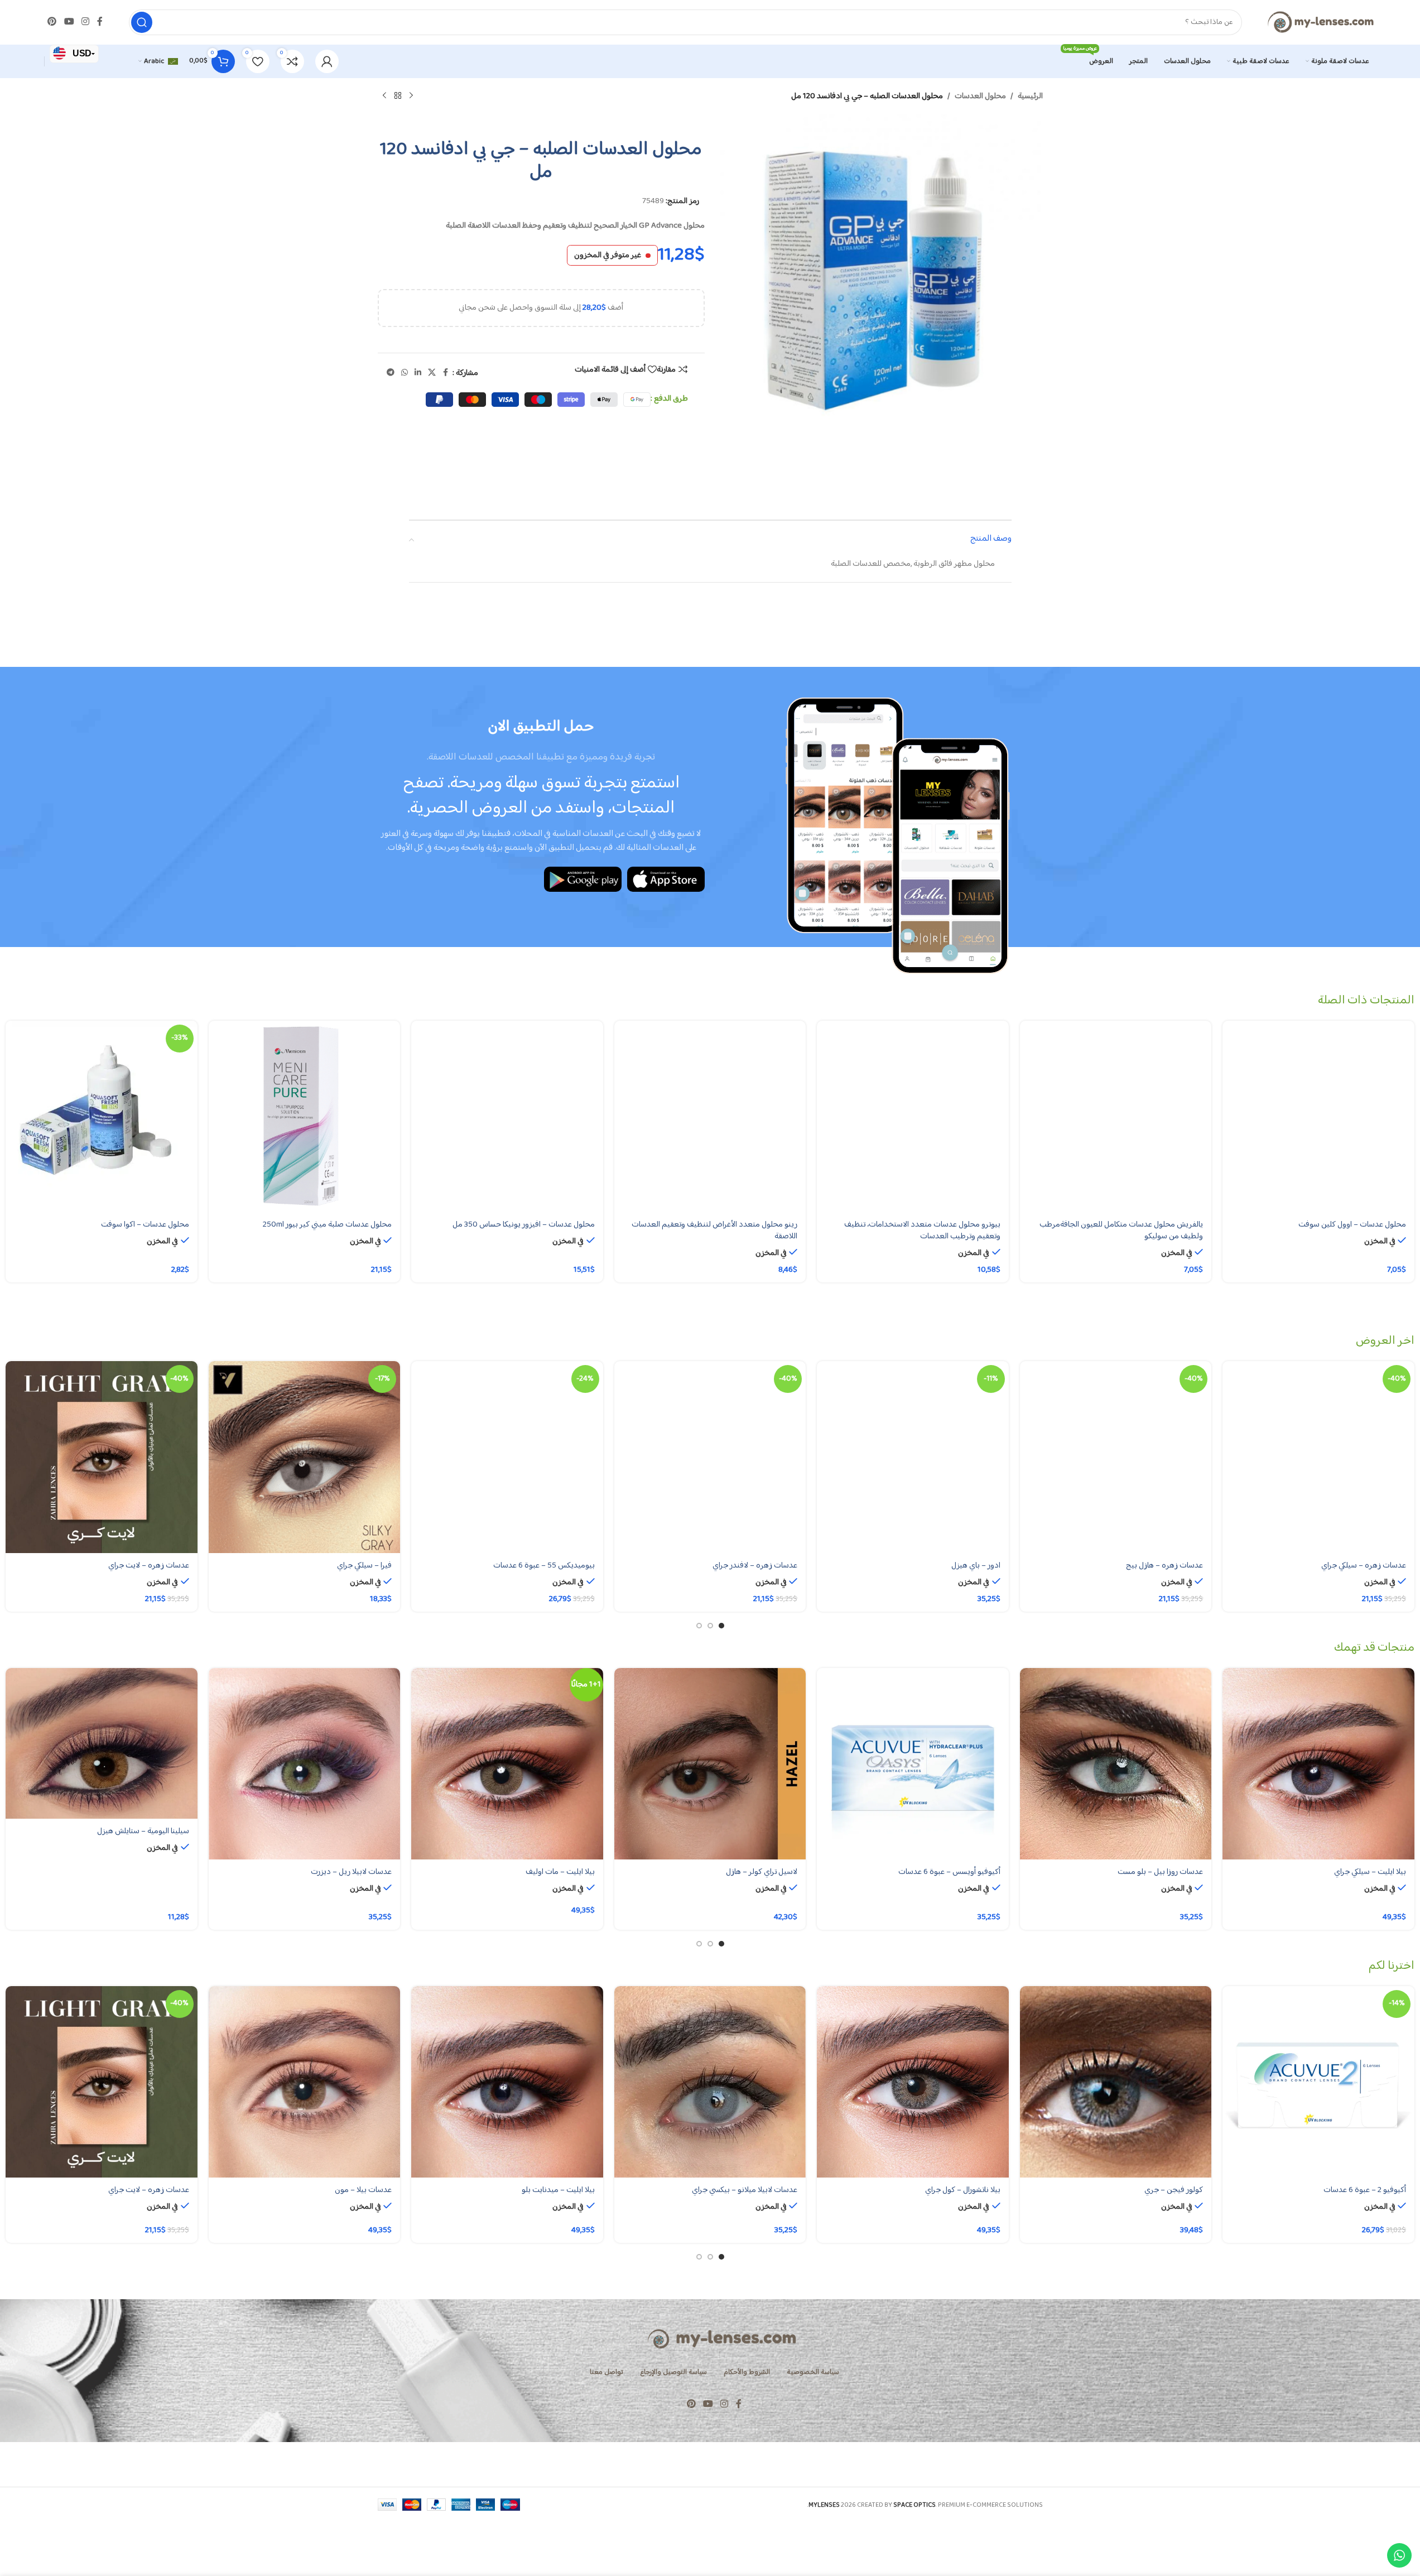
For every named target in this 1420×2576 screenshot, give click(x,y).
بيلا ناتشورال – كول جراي (963, 2190)
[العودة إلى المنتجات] (398, 96)
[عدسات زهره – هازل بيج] (1116, 1457)
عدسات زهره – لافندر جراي (755, 1566)
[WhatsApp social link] (405, 373)
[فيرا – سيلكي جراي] (305, 1457)
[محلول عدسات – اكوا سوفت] (102, 1117)
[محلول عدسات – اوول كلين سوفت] (1318, 1117)
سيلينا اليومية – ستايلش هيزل (143, 1831)
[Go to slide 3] (699, 1626)
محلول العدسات (980, 97)
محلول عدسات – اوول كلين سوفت (1352, 1225)
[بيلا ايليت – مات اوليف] (507, 1764)
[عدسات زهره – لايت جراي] (102, 1457)
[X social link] (432, 373)
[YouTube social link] (69, 22)
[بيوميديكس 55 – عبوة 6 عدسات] (507, 1457)
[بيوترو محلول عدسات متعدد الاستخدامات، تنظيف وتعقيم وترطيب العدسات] (913, 1117)
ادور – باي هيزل (976, 1566)
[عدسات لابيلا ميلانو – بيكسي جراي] (710, 2082)
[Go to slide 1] (721, 1626)
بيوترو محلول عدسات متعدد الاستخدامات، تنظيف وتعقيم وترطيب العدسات (922, 1231)
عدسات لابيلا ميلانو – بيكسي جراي (745, 2190)
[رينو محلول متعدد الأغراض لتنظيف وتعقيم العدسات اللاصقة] (710, 1117)
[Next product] (384, 96)
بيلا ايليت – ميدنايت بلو (558, 2190)
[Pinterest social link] (52, 22)
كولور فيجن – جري (1174, 2190)
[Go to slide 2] (710, 1626)
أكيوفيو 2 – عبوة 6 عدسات (1365, 2190)
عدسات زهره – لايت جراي (149, 1566)
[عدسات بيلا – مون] (305, 2082)
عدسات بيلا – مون (363, 2190)
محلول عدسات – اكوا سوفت (145, 1225)
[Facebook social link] (100, 22)
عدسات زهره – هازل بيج (1164, 1566)
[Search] (142, 22)
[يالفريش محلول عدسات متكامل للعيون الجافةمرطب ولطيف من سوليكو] (1116, 1117)
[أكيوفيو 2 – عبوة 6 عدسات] (1318, 2082)
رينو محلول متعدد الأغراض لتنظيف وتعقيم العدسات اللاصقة (714, 1231)
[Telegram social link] (391, 373)
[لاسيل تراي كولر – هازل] (710, 1764)
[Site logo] (1320, 22)
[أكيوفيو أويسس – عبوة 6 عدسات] (913, 1764)
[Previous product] (411, 96)
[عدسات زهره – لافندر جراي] (710, 1457)
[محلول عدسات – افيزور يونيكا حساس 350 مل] (507, 1117)
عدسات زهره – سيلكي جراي (1364, 1566)
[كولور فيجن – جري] (1116, 2082)
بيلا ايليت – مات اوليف (560, 1872)
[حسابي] (327, 61)
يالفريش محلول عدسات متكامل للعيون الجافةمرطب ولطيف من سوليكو (1121, 1231)
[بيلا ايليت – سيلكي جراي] (1318, 1764)
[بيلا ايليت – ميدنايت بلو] (507, 2082)
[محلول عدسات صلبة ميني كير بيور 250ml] (305, 1117)
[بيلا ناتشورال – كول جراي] (913, 2082)
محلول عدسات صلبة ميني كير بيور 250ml (327, 1225)
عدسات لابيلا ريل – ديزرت (351, 1872)
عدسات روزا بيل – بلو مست (1160, 1872)
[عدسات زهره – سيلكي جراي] (1318, 1457)
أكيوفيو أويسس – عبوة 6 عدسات (949, 1872)
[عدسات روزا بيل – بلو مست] (1116, 1764)
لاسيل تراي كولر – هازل (762, 1872)
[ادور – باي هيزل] (913, 1457)
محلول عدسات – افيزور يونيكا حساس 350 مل (524, 1225)
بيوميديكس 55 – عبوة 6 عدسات (544, 1566)
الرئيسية (1030, 97)
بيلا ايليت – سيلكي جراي (1370, 1872)
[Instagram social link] (85, 22)
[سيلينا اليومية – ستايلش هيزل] (102, 1744)
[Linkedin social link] (418, 373)
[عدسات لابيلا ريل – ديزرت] (305, 1764)
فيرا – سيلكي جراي (364, 1566)
